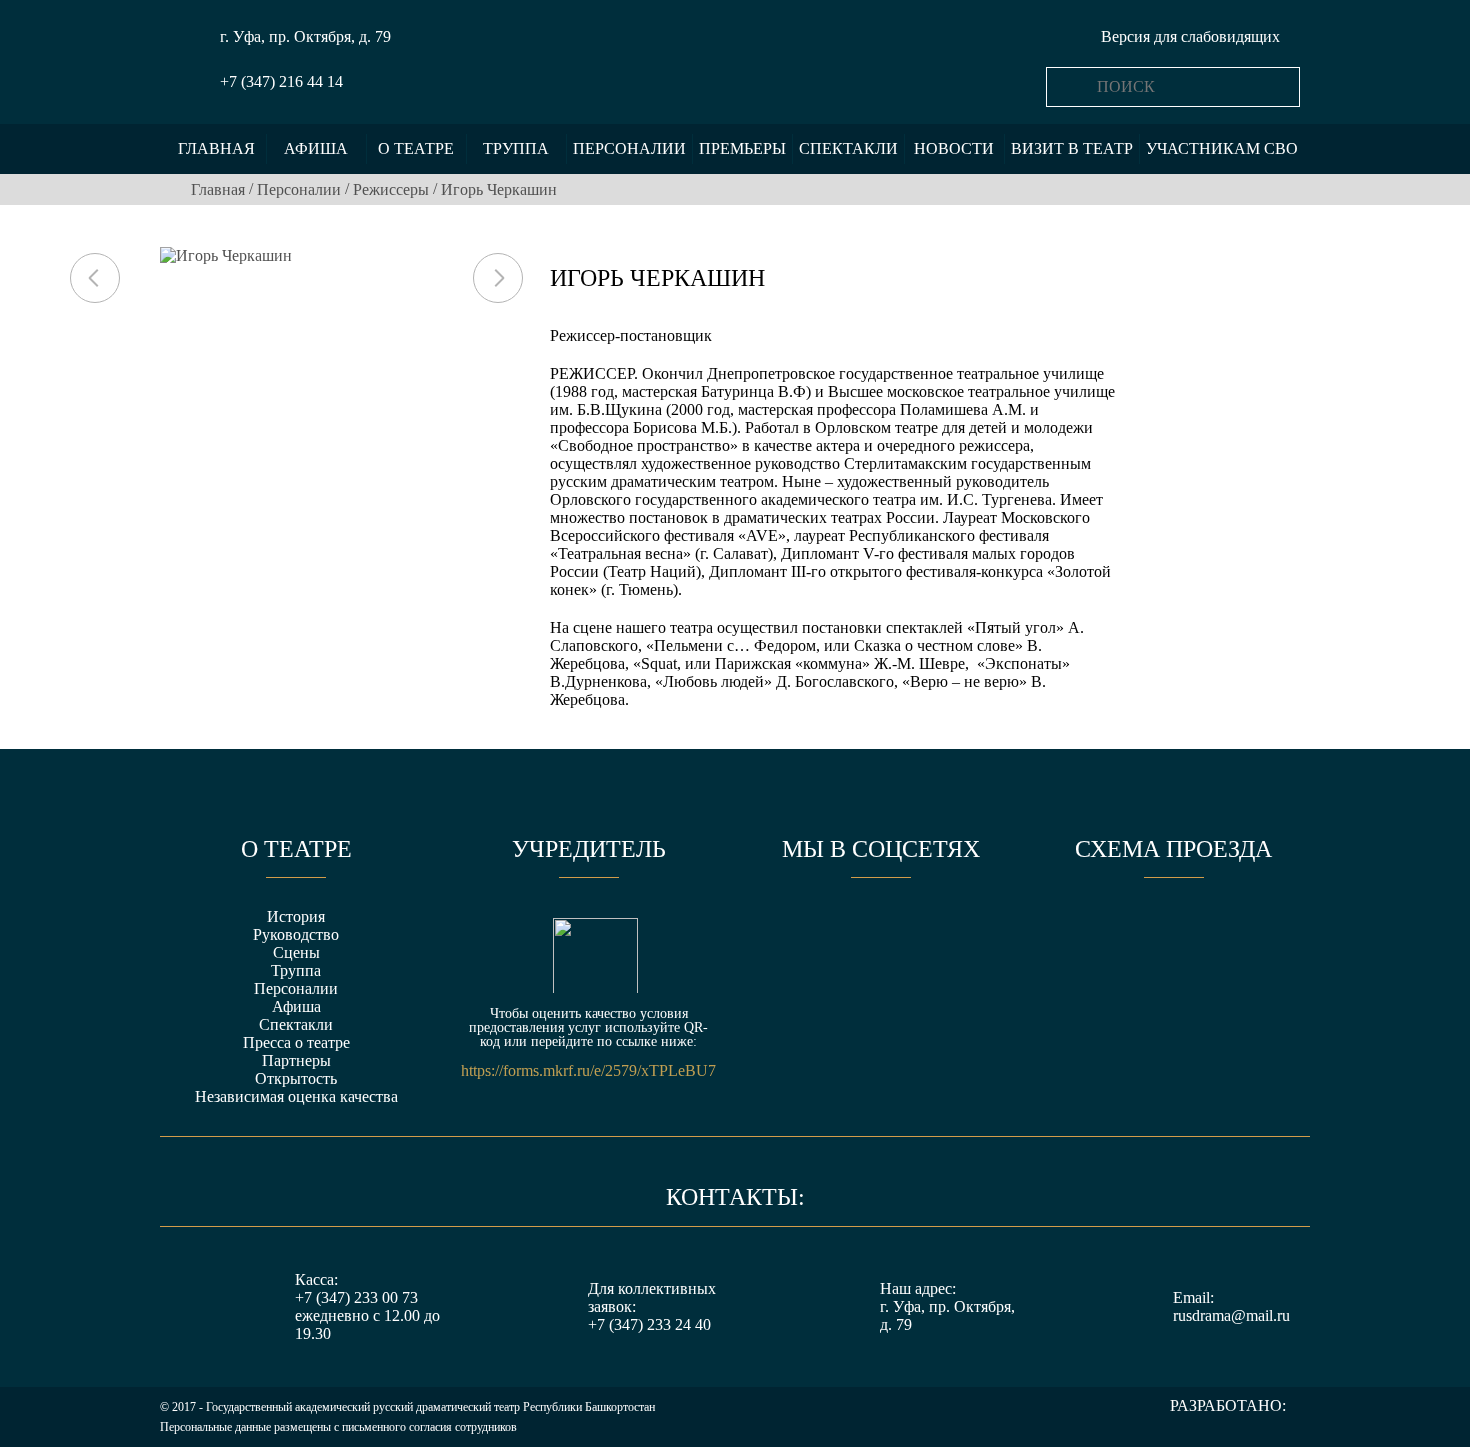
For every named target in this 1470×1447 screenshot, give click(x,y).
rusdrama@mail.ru (1231, 1315)
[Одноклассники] (881, 934)
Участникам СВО (1222, 148)
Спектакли (848, 148)
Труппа (516, 148)
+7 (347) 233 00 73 (356, 1297)
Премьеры (742, 148)
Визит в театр (1072, 148)
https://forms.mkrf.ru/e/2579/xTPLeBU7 (588, 1071)
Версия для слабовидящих (1190, 36)
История (296, 916)
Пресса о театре (296, 1042)
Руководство (296, 934)
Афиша (316, 148)
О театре (416, 148)
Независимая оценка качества (296, 1096)
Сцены (296, 952)
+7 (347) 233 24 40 (649, 1324)
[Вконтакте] (807, 934)
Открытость (296, 1078)
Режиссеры (391, 189)
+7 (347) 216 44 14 (281, 81)
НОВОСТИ (954, 148)
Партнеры (296, 1060)
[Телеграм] (955, 934)
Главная (216, 148)
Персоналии (629, 148)
